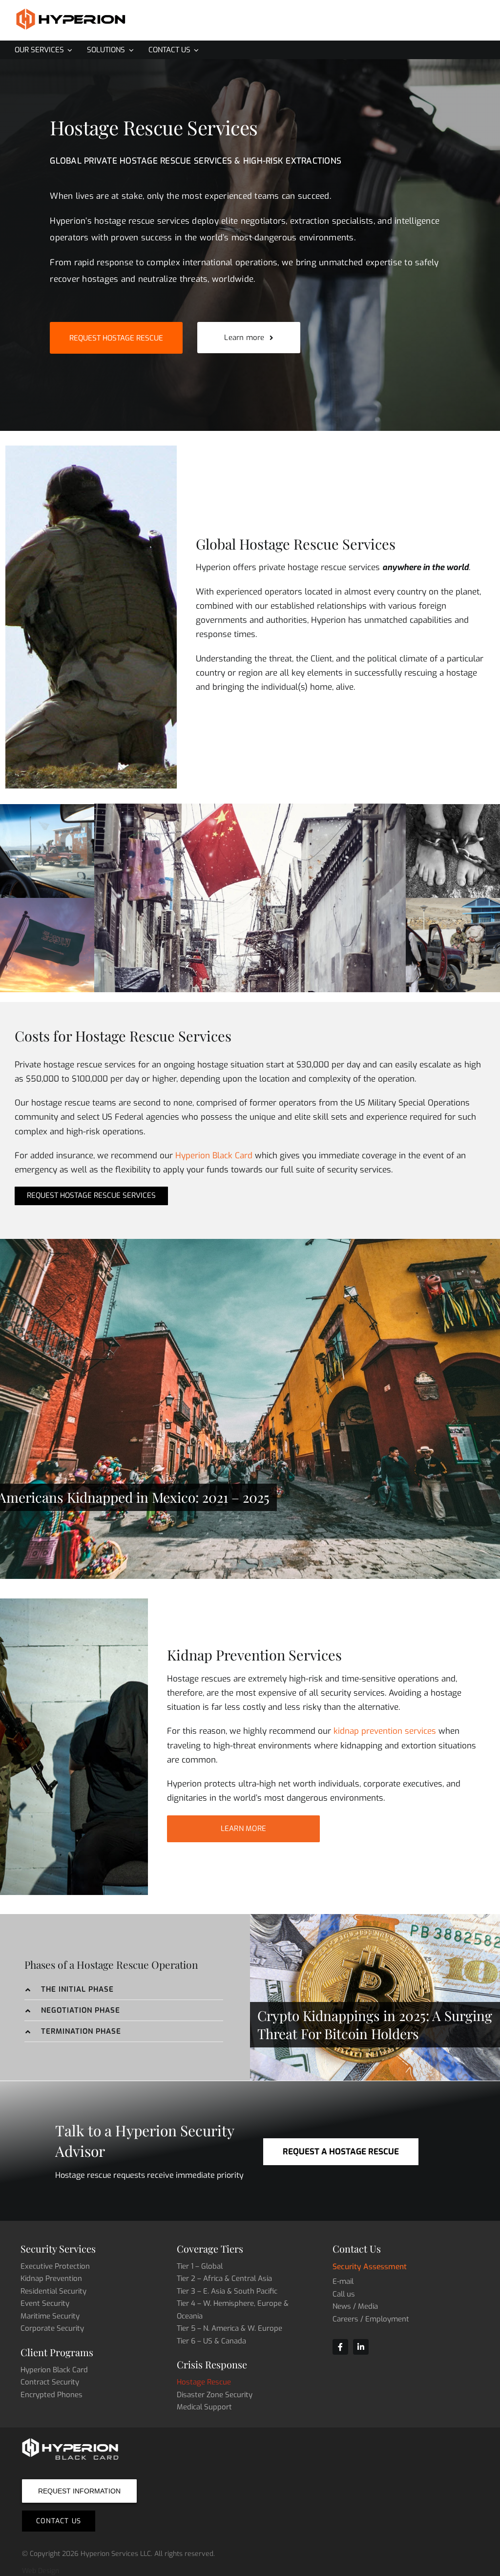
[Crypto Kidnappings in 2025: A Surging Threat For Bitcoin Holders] (375, 1997)
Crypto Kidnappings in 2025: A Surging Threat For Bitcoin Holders (375, 2025)
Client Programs (57, 2352)
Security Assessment (370, 2267)
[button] (124, 1990)
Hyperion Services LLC (116, 2554)
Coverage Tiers (210, 2248)
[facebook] (340, 2347)
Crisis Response (212, 2364)
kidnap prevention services (385, 1731)
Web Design (41, 2571)
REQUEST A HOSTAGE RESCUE (341, 2151)
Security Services (58, 2248)
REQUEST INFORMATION (79, 2491)
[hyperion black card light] (71, 2441)
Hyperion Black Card (214, 1155)
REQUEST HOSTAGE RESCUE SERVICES (91, 1195)
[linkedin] (361, 2347)
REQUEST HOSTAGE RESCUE (116, 338)
